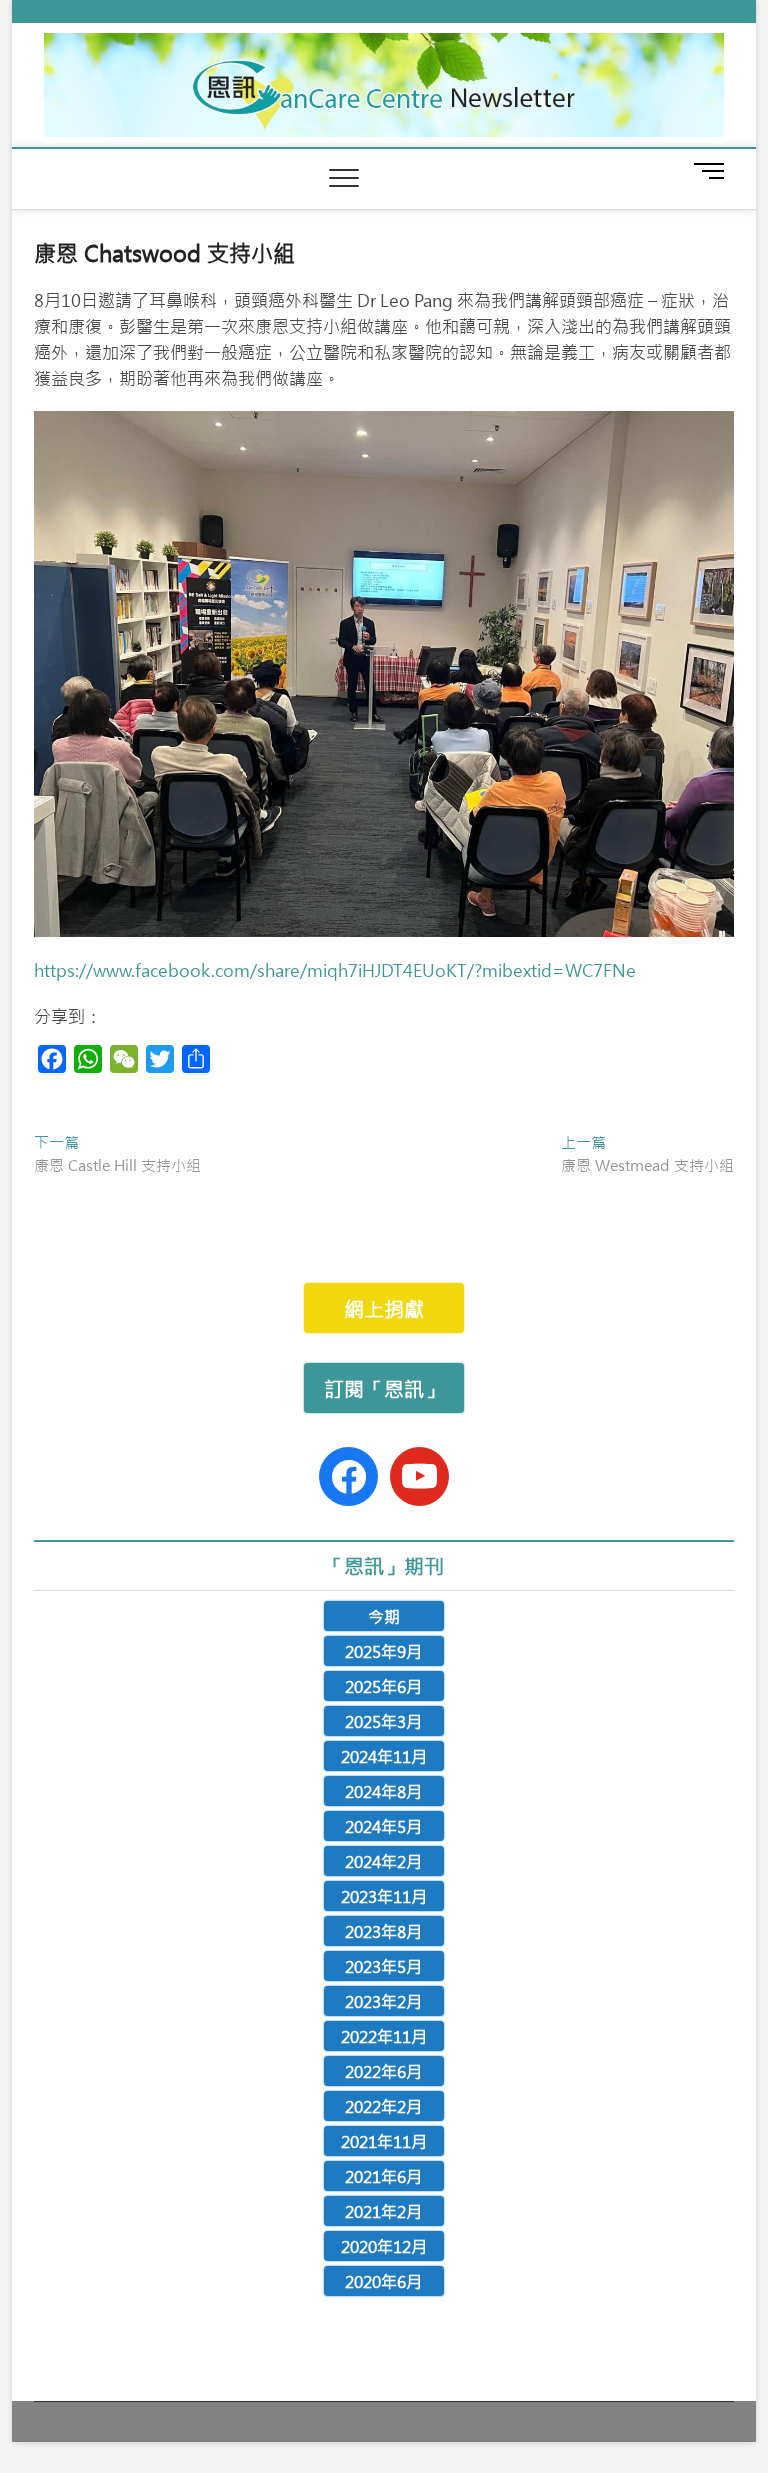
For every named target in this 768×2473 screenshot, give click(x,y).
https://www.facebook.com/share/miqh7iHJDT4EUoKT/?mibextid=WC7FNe (335, 970)
